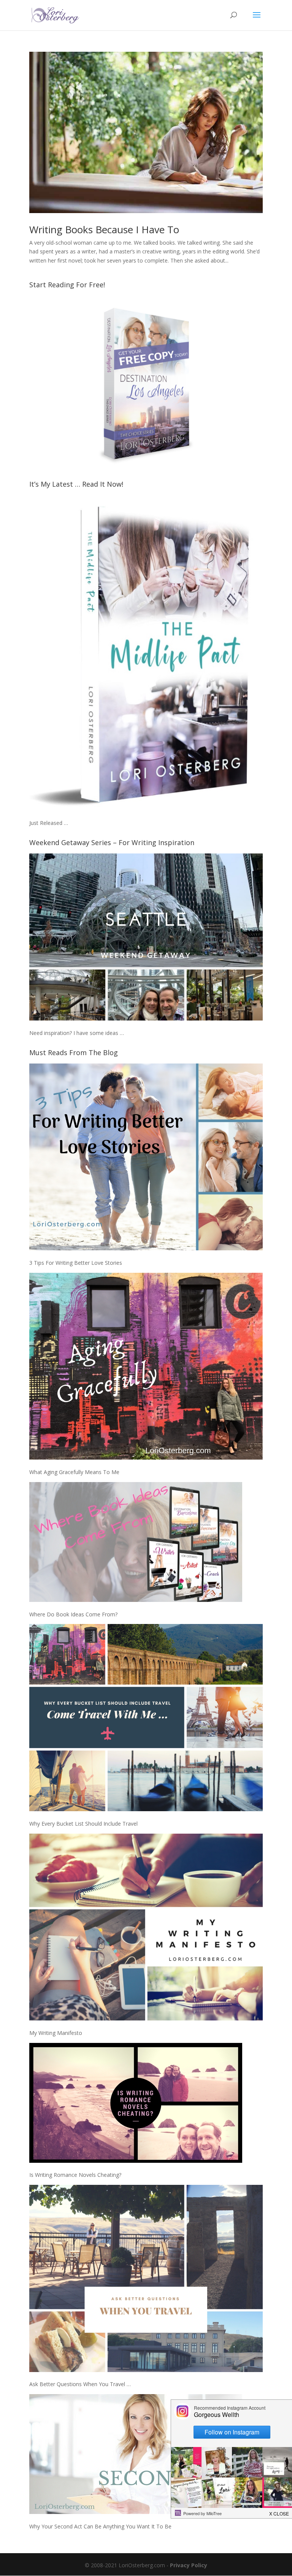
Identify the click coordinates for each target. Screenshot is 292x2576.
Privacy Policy (189, 2565)
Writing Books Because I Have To (104, 229)
